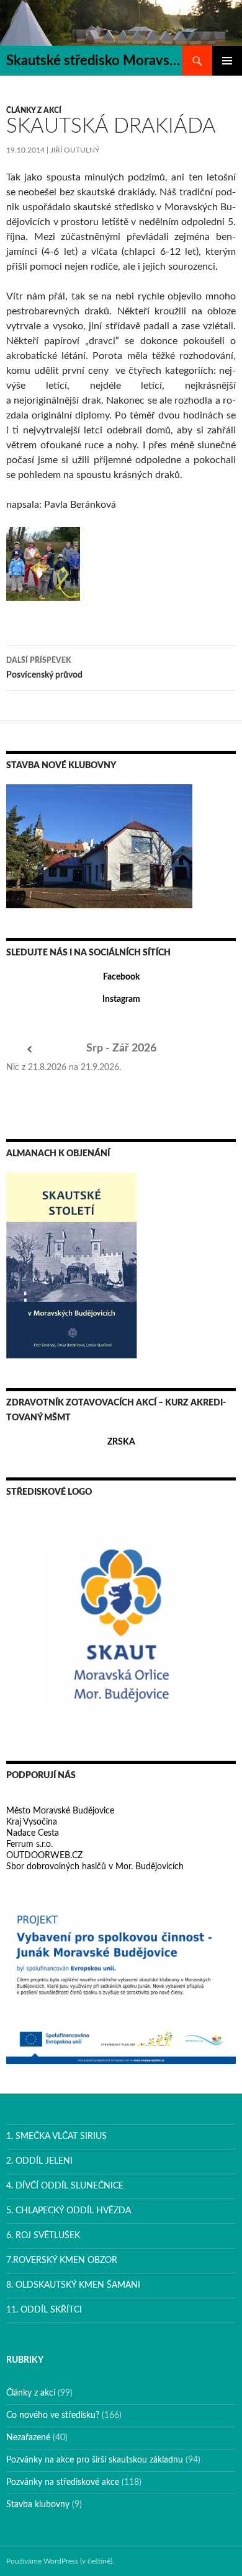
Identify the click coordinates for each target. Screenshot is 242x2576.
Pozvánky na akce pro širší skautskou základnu (95, 2460)
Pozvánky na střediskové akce (63, 2482)
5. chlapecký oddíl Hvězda (69, 2211)
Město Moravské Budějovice (60, 1811)
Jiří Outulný (75, 150)
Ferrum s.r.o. (29, 1844)
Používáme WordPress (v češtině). (60, 2561)
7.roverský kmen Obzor (62, 2260)
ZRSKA (121, 1442)
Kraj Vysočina (32, 1822)
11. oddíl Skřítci (44, 2310)
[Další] (213, 1050)
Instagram (121, 999)
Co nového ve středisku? (53, 2415)
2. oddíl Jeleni (39, 2161)
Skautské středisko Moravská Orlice (94, 61)
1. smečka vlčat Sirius (56, 2136)
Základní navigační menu (227, 61)
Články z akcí (34, 110)
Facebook (121, 977)
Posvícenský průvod (44, 668)
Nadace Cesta (33, 1833)
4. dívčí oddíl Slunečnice (65, 2186)
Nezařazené (28, 2438)
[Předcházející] (29, 1050)
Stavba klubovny (38, 2505)
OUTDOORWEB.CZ (44, 1856)
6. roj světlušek (43, 2236)
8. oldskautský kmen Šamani (73, 2285)
